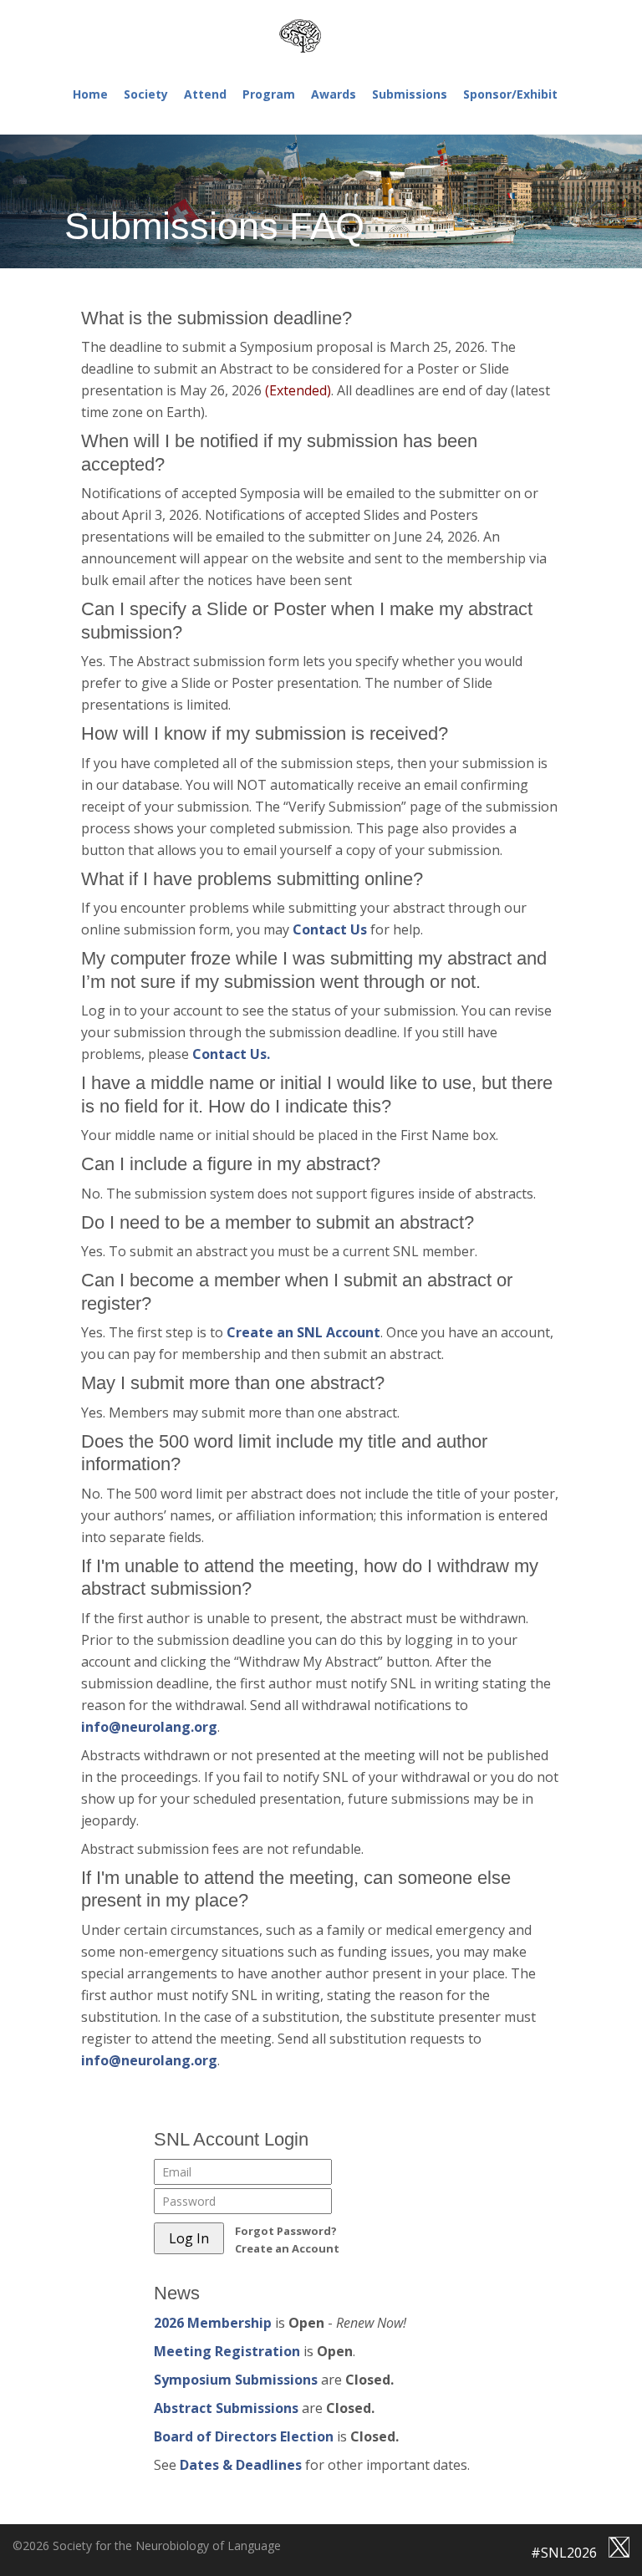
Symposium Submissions (236, 2380)
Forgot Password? (286, 2231)
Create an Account (287, 2248)
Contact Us (331, 929)
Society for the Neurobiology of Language (321, 36)
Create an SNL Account (303, 1332)
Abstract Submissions (226, 2408)
